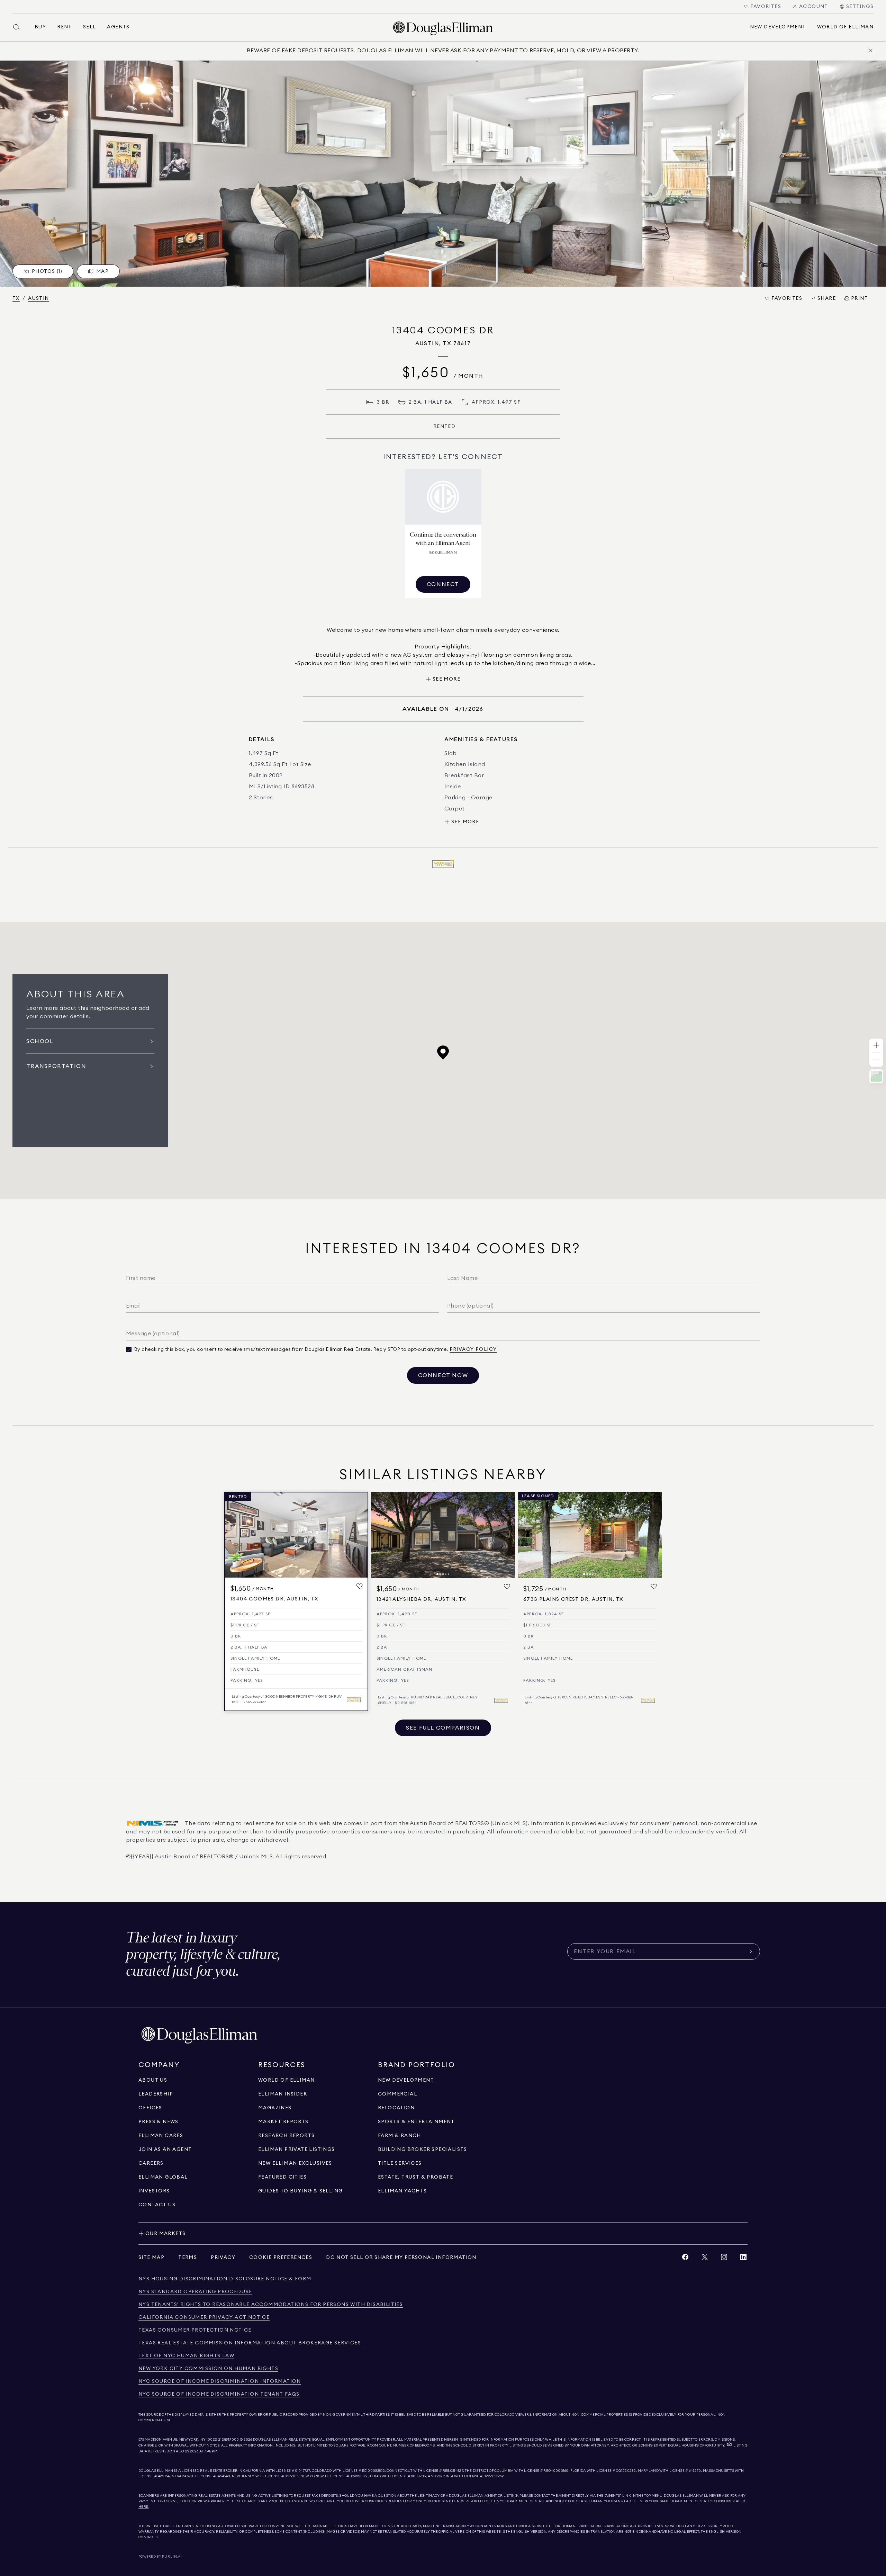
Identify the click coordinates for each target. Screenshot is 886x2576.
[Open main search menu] (19, 27)
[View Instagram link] (724, 2259)
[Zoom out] (876, 1060)
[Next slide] (507, 1535)
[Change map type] (876, 1076)
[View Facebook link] (685, 2259)
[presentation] (443, 174)
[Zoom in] (876, 1046)
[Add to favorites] (360, 1586)
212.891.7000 (229, 2440)
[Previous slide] (379, 1535)
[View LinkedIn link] (743, 2259)
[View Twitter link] (705, 2259)
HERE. (144, 2507)
